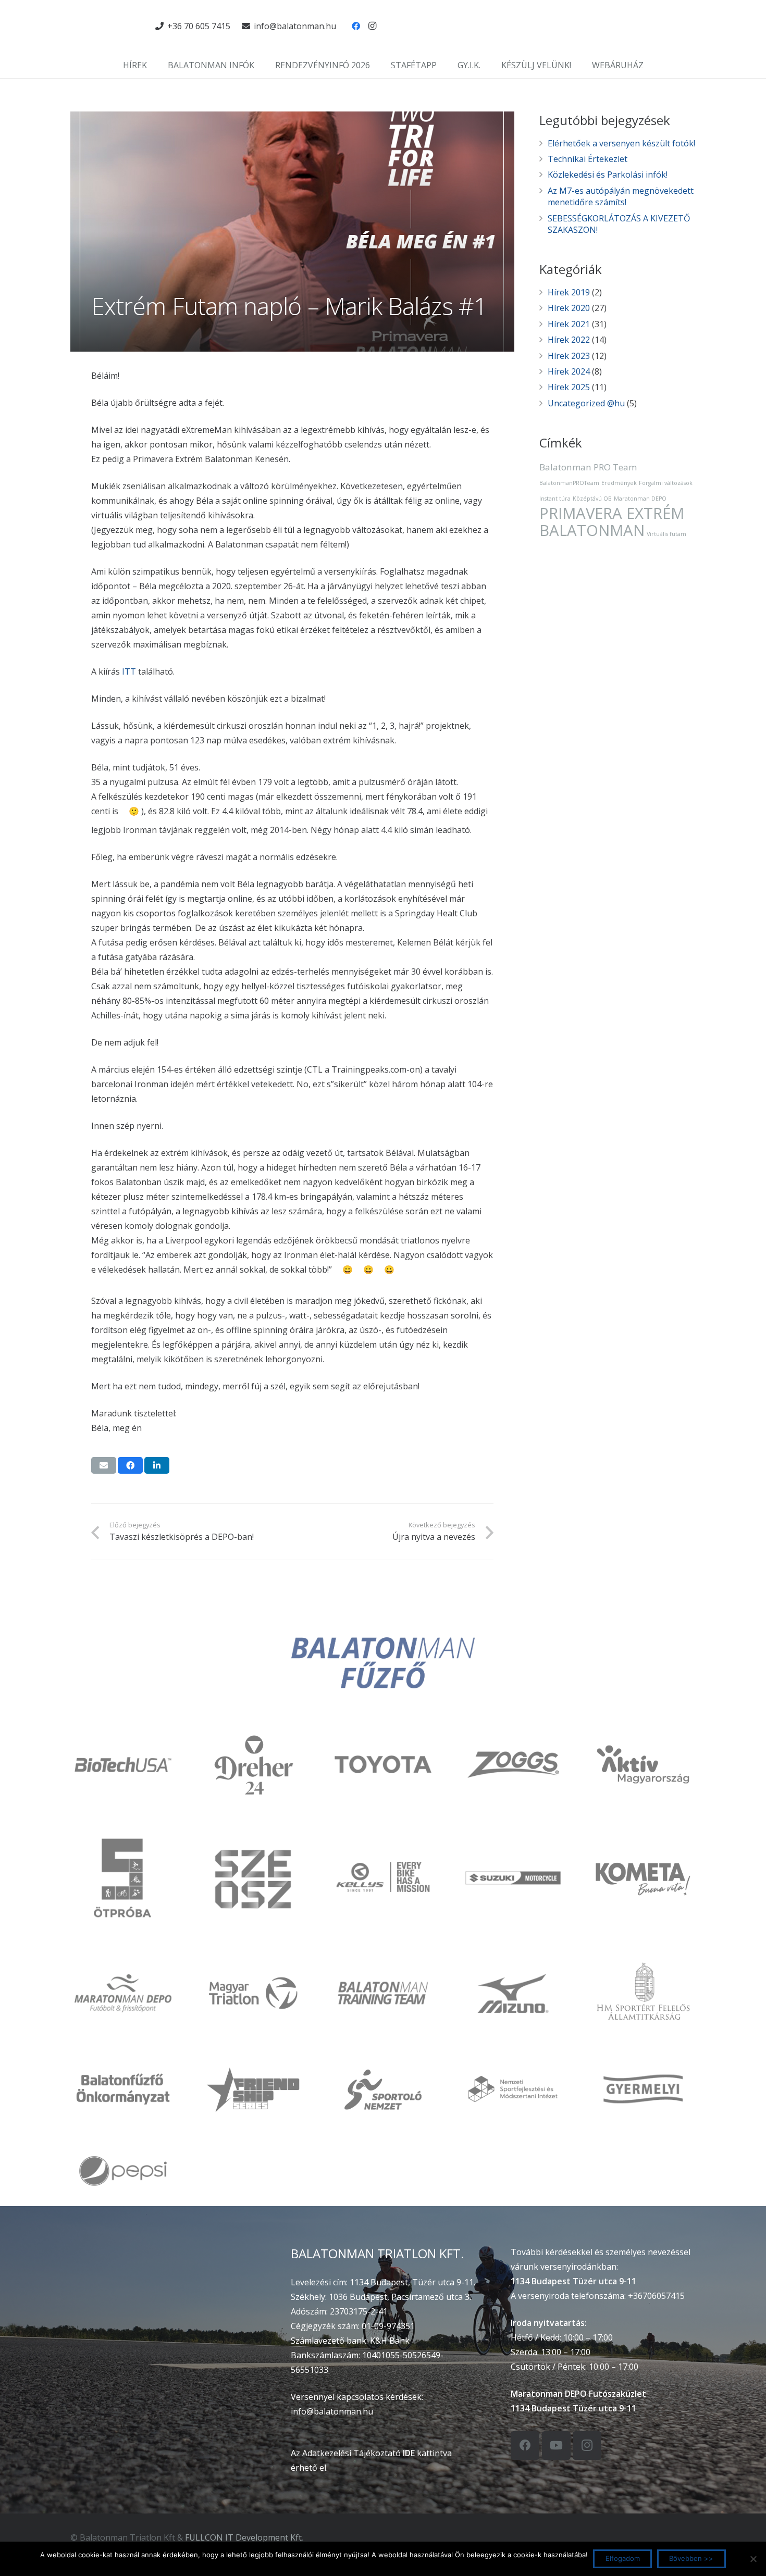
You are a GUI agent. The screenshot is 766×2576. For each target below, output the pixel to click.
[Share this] (130, 1465)
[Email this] (104, 1465)
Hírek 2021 (569, 324)
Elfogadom (623, 2558)
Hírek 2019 (569, 292)
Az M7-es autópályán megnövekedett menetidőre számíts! (621, 196)
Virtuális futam (666, 534)
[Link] (107, 26)
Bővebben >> (691, 2558)
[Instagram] (373, 26)
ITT (129, 671)
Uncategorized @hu (586, 403)
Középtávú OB (592, 499)
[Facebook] (356, 26)
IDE (409, 2453)
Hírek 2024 (569, 371)
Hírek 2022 (569, 340)
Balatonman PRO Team (588, 467)
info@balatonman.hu (332, 2411)
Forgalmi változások (666, 483)
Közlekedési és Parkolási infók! (608, 175)
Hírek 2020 (569, 308)
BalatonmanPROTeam (569, 483)
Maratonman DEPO (640, 499)
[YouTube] (556, 2446)
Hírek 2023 (569, 356)
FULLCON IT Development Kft (243, 2537)
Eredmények (619, 483)
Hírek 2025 (569, 387)
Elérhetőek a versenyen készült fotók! (621, 143)
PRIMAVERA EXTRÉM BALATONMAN (612, 522)
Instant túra (555, 499)
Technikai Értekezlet (588, 159)
